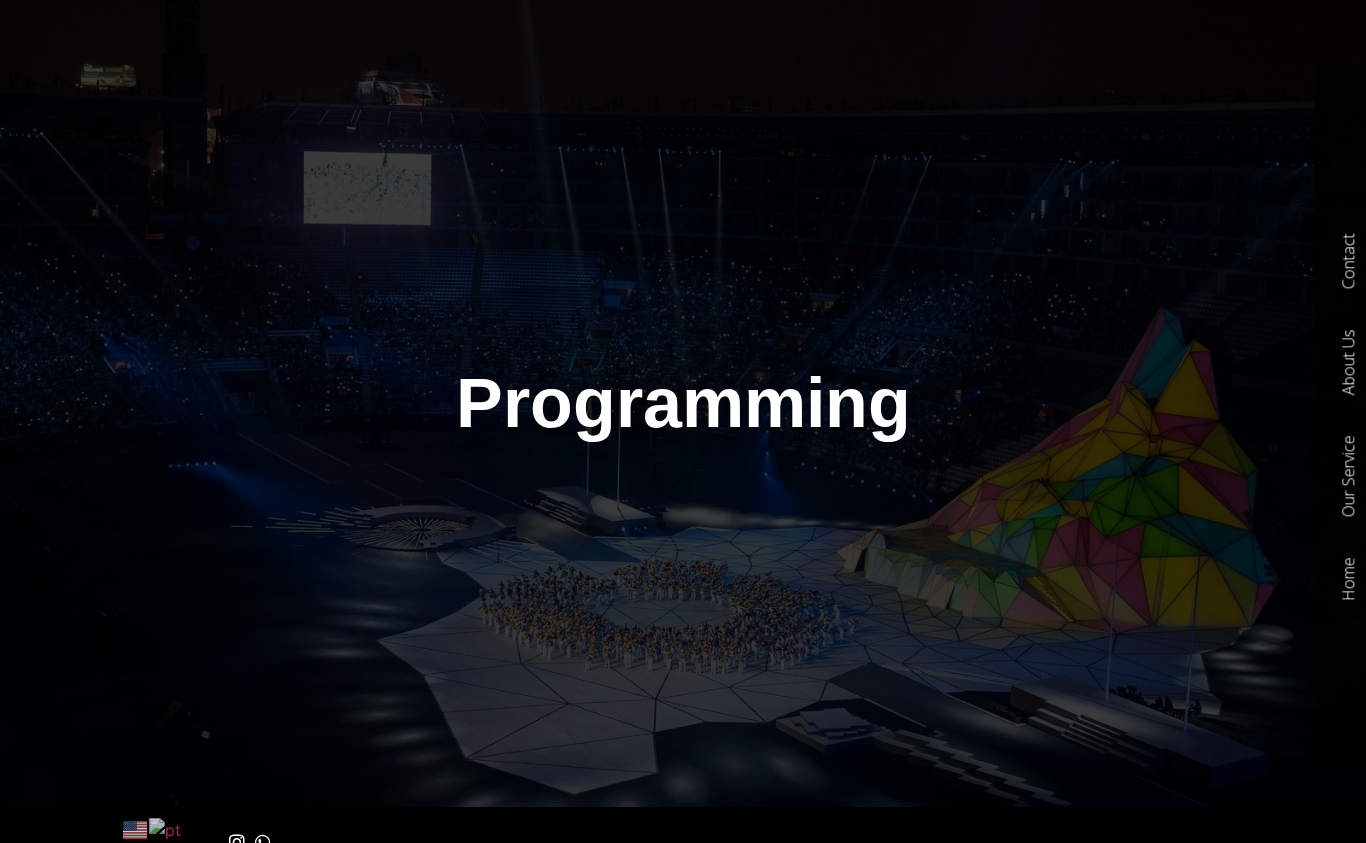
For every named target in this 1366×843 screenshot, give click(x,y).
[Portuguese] (166, 829)
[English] (136, 829)
